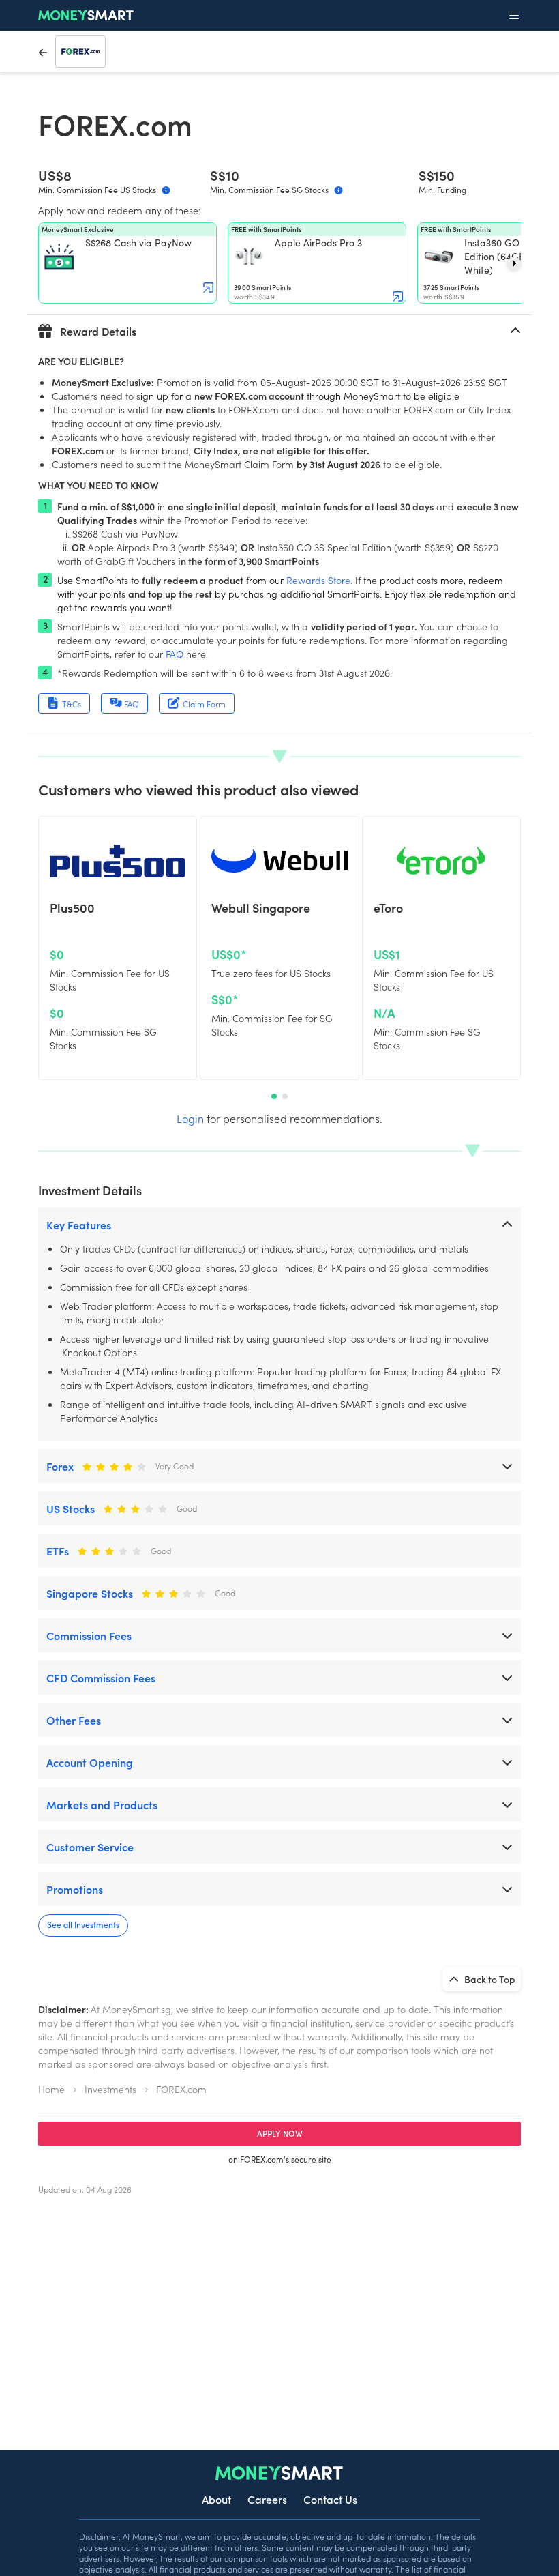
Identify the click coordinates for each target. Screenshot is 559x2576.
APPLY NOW (280, 2133)
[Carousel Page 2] (285, 1096)
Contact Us (330, 2499)
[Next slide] (514, 263)
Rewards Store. (319, 580)
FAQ (175, 654)
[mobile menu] (514, 16)
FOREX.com (181, 2089)
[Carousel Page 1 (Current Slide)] (274, 1096)
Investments (110, 2089)
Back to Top (489, 1979)
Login (190, 1118)
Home (51, 2089)
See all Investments (83, 1924)
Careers (267, 2499)
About (216, 2499)
